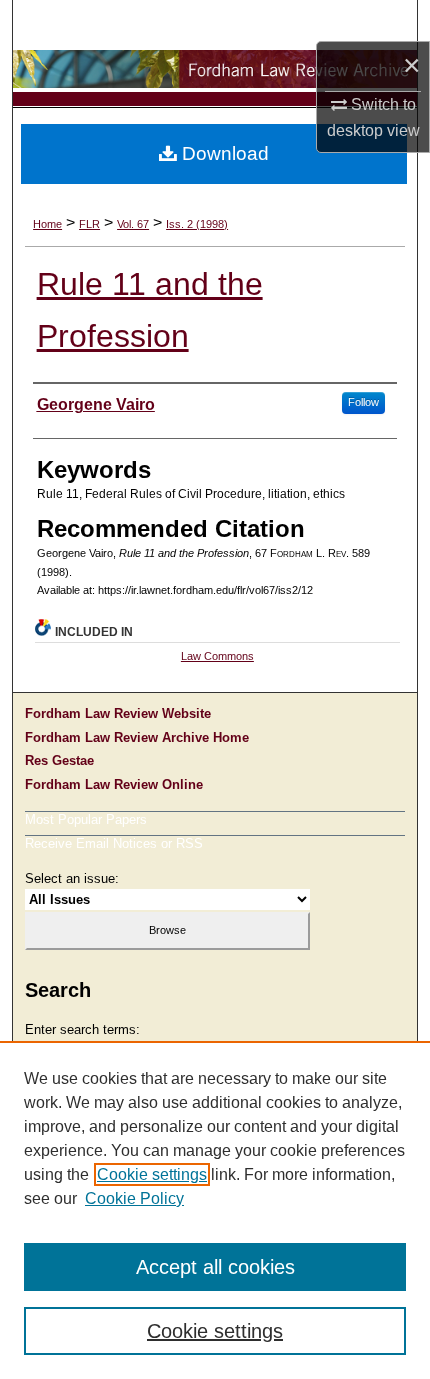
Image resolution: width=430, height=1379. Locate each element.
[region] (215, 1210)
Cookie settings (152, 1174)
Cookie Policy (134, 1198)
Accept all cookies (215, 1267)
